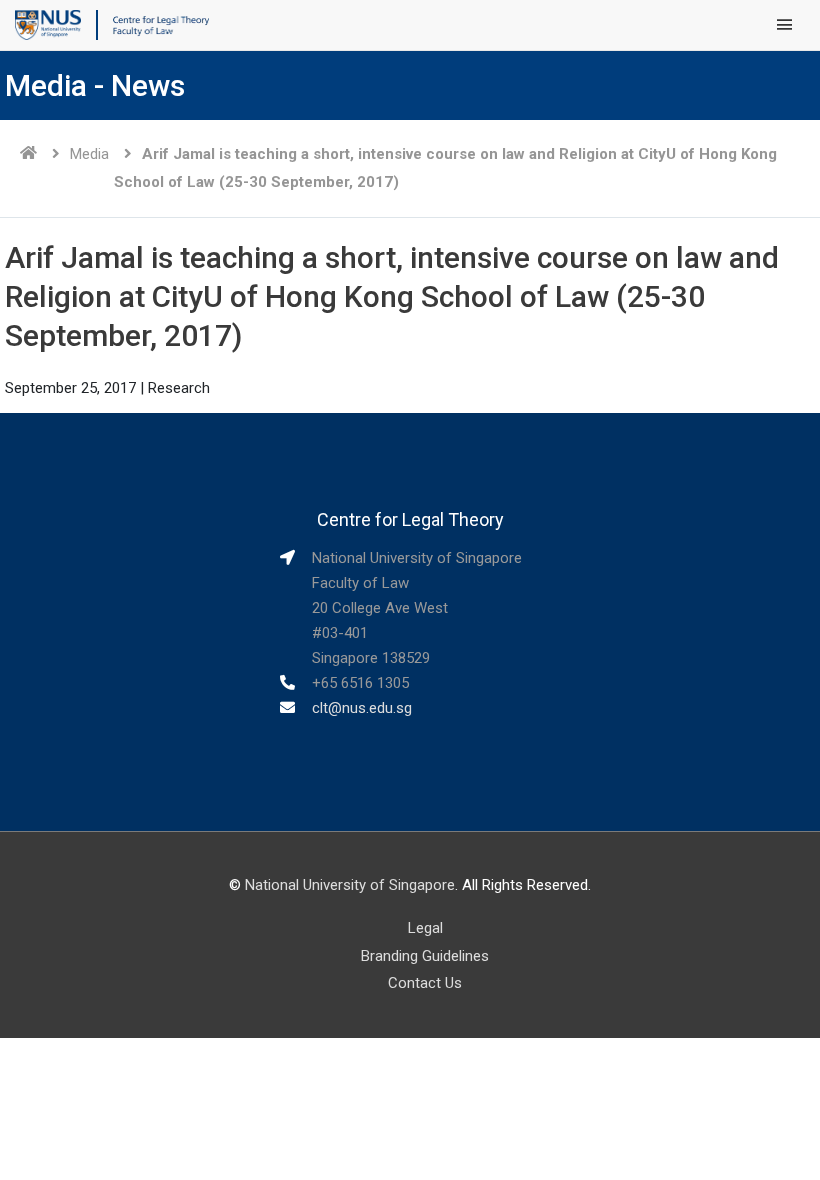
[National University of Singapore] (48, 24)
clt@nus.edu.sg (362, 708)
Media (89, 154)
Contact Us (425, 983)
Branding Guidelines (425, 956)
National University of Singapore (350, 885)
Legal (425, 928)
